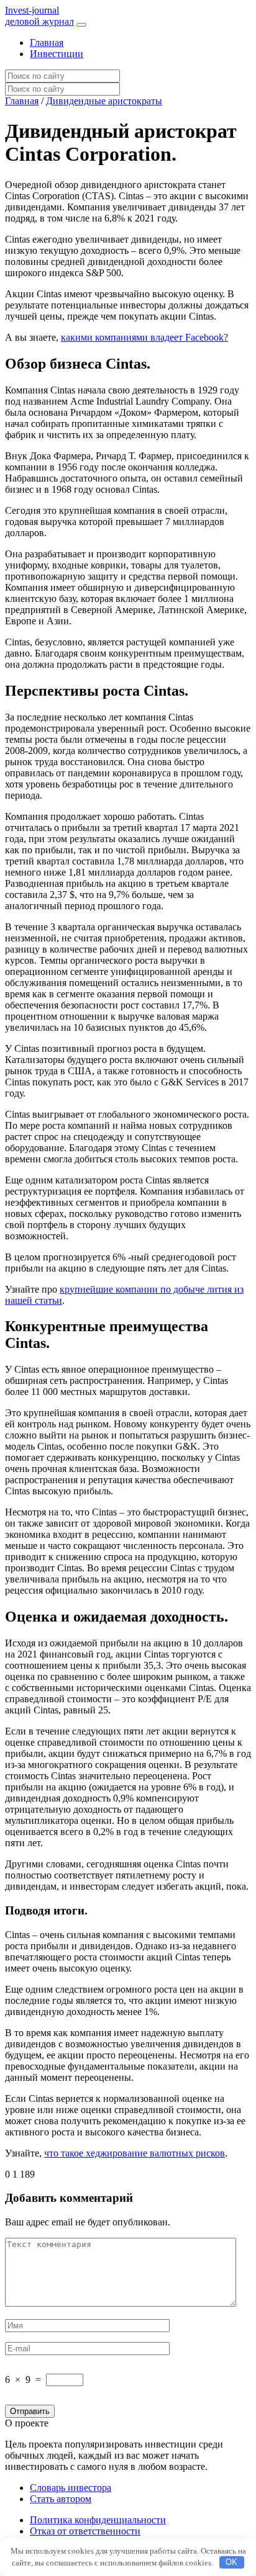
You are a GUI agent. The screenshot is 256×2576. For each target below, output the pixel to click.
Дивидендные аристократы (104, 101)
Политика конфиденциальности (98, 2520)
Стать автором (61, 2499)
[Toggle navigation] (81, 25)
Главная (47, 43)
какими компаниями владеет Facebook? (144, 337)
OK (231, 2562)
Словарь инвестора (71, 2488)
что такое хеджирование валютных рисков (135, 2153)
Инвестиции (57, 54)
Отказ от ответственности (85, 2531)
